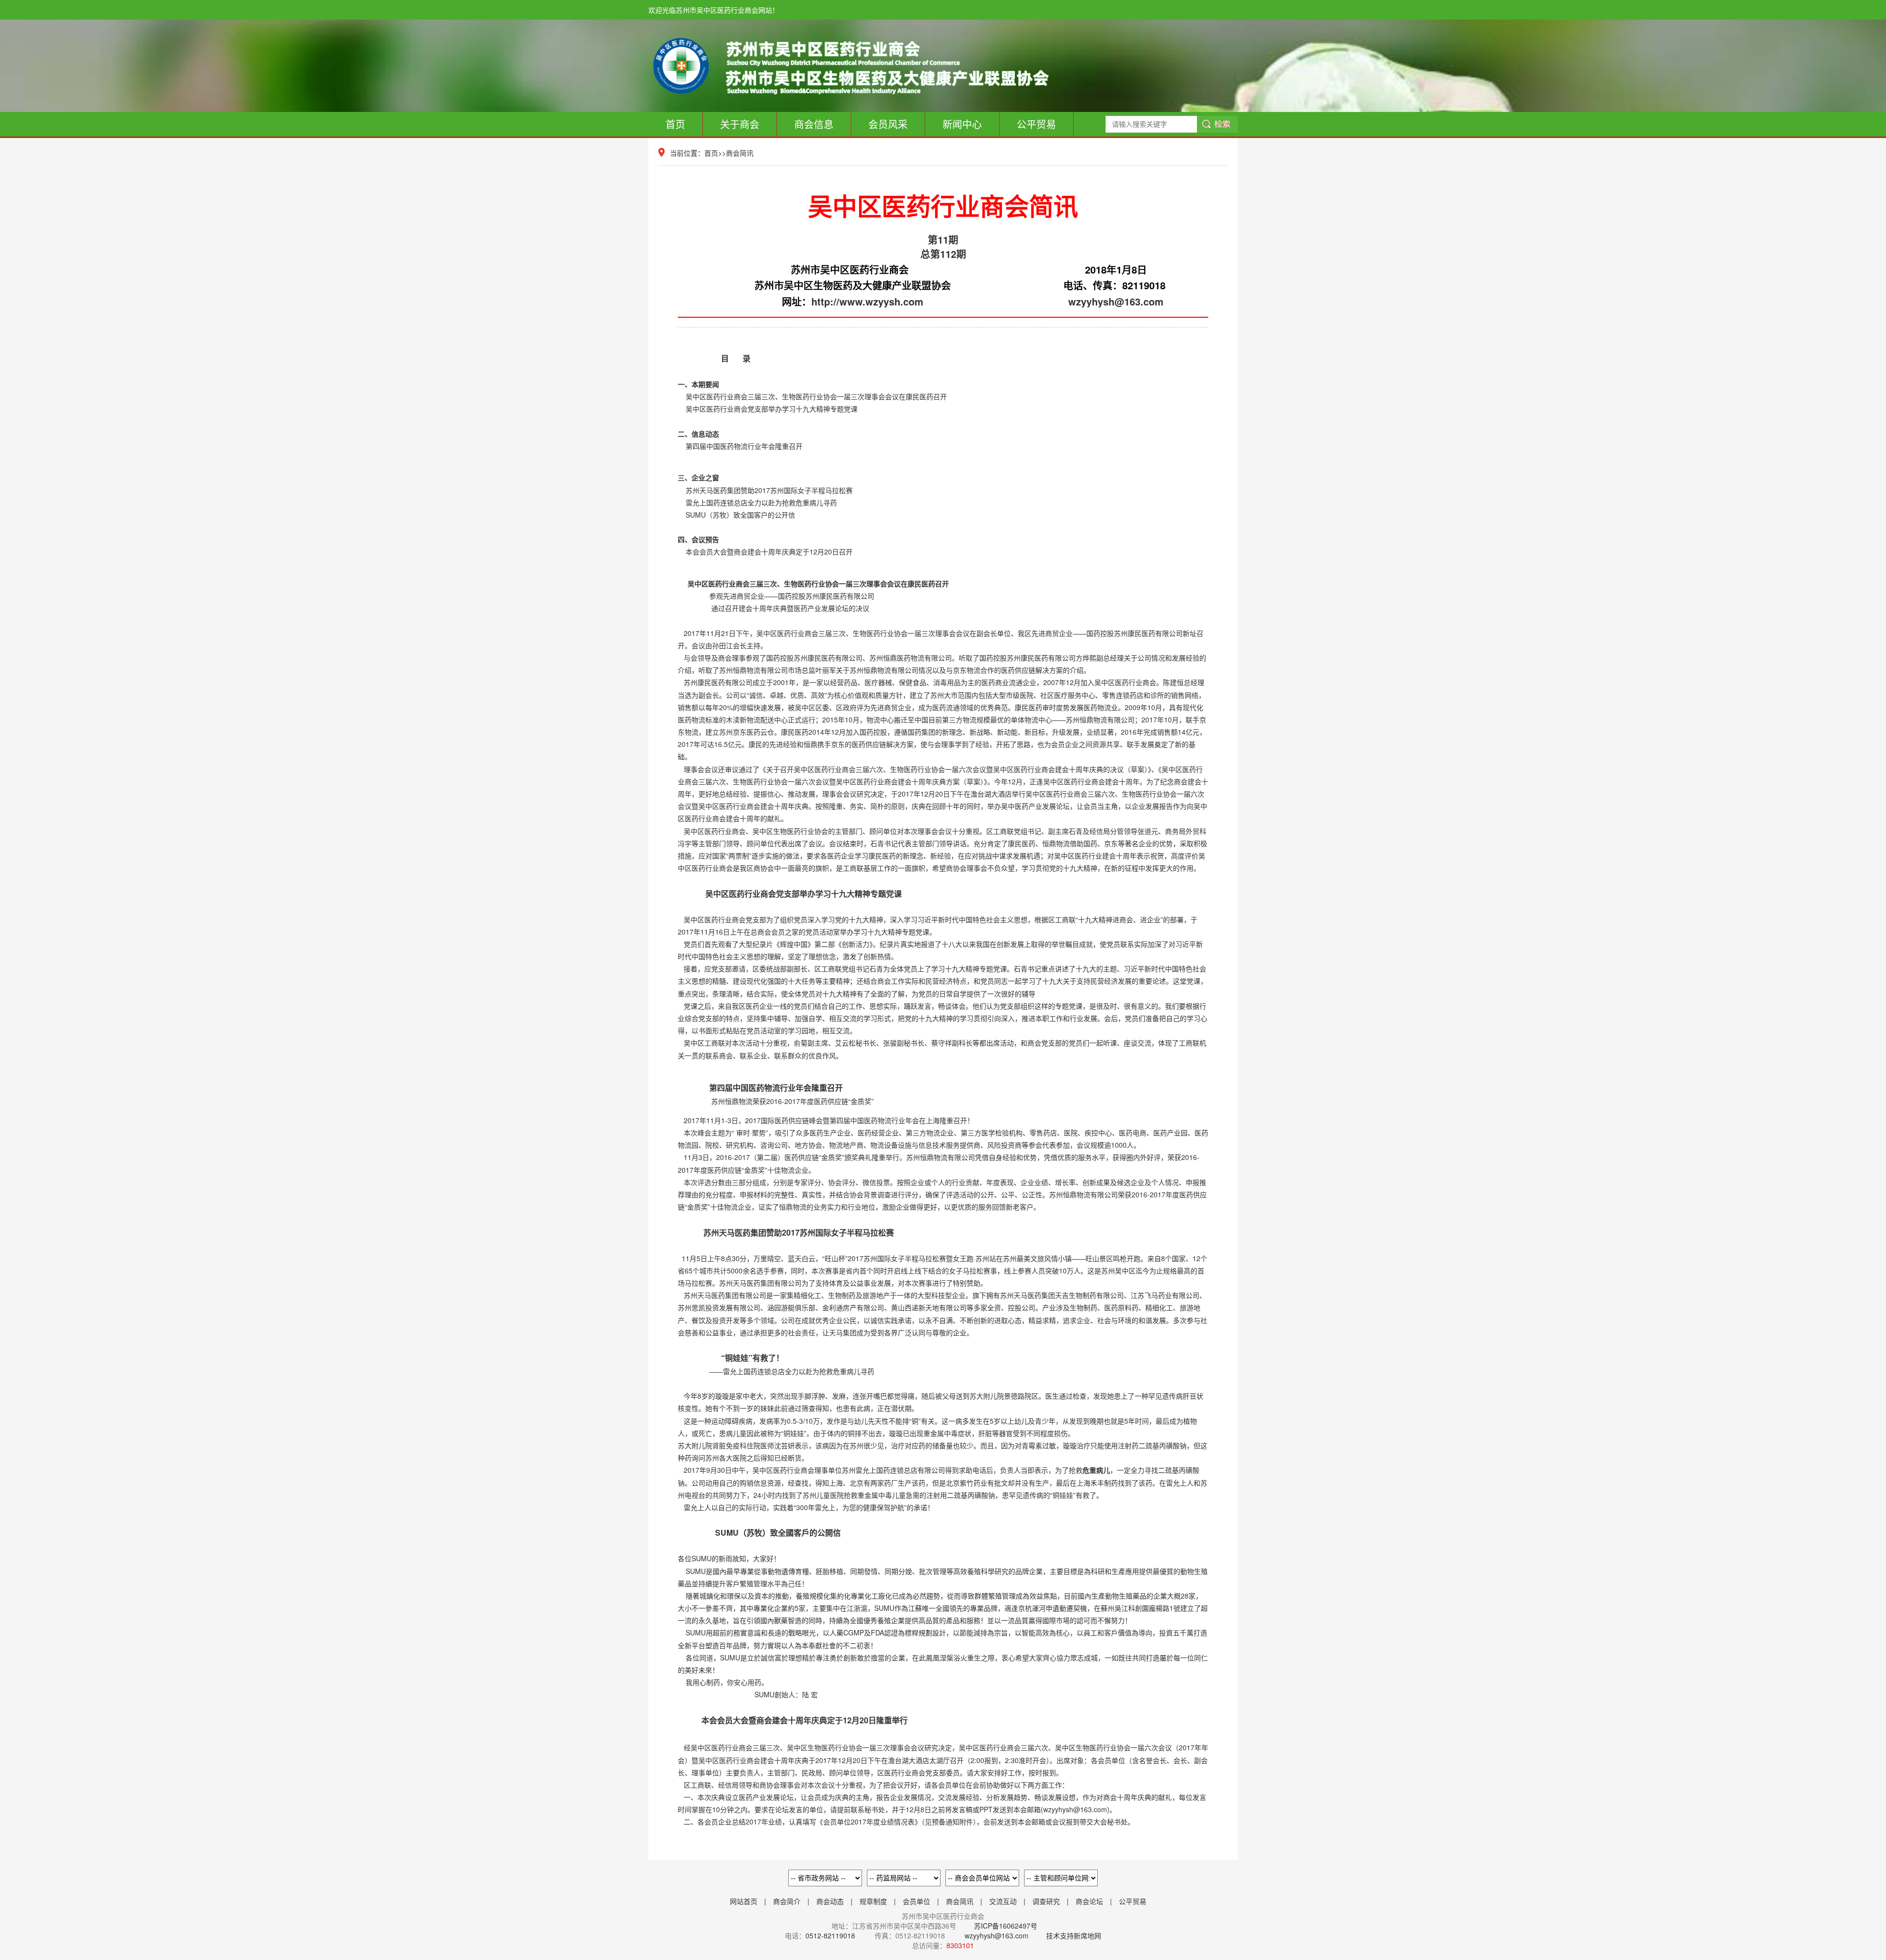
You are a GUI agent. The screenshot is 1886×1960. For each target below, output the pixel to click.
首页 (675, 124)
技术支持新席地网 (1074, 1935)
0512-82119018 (830, 1935)
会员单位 (916, 1901)
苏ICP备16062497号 (1005, 1926)
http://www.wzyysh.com (867, 301)
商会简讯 (740, 153)
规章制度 (873, 1901)
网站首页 (744, 1901)
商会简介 (787, 1901)
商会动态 (830, 1901)
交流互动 (1003, 1901)
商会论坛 (1089, 1901)
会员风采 (888, 124)
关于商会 (740, 124)
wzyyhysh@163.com (1116, 301)
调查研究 (1046, 1901)
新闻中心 (962, 124)
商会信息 (814, 124)
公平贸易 (1036, 124)
